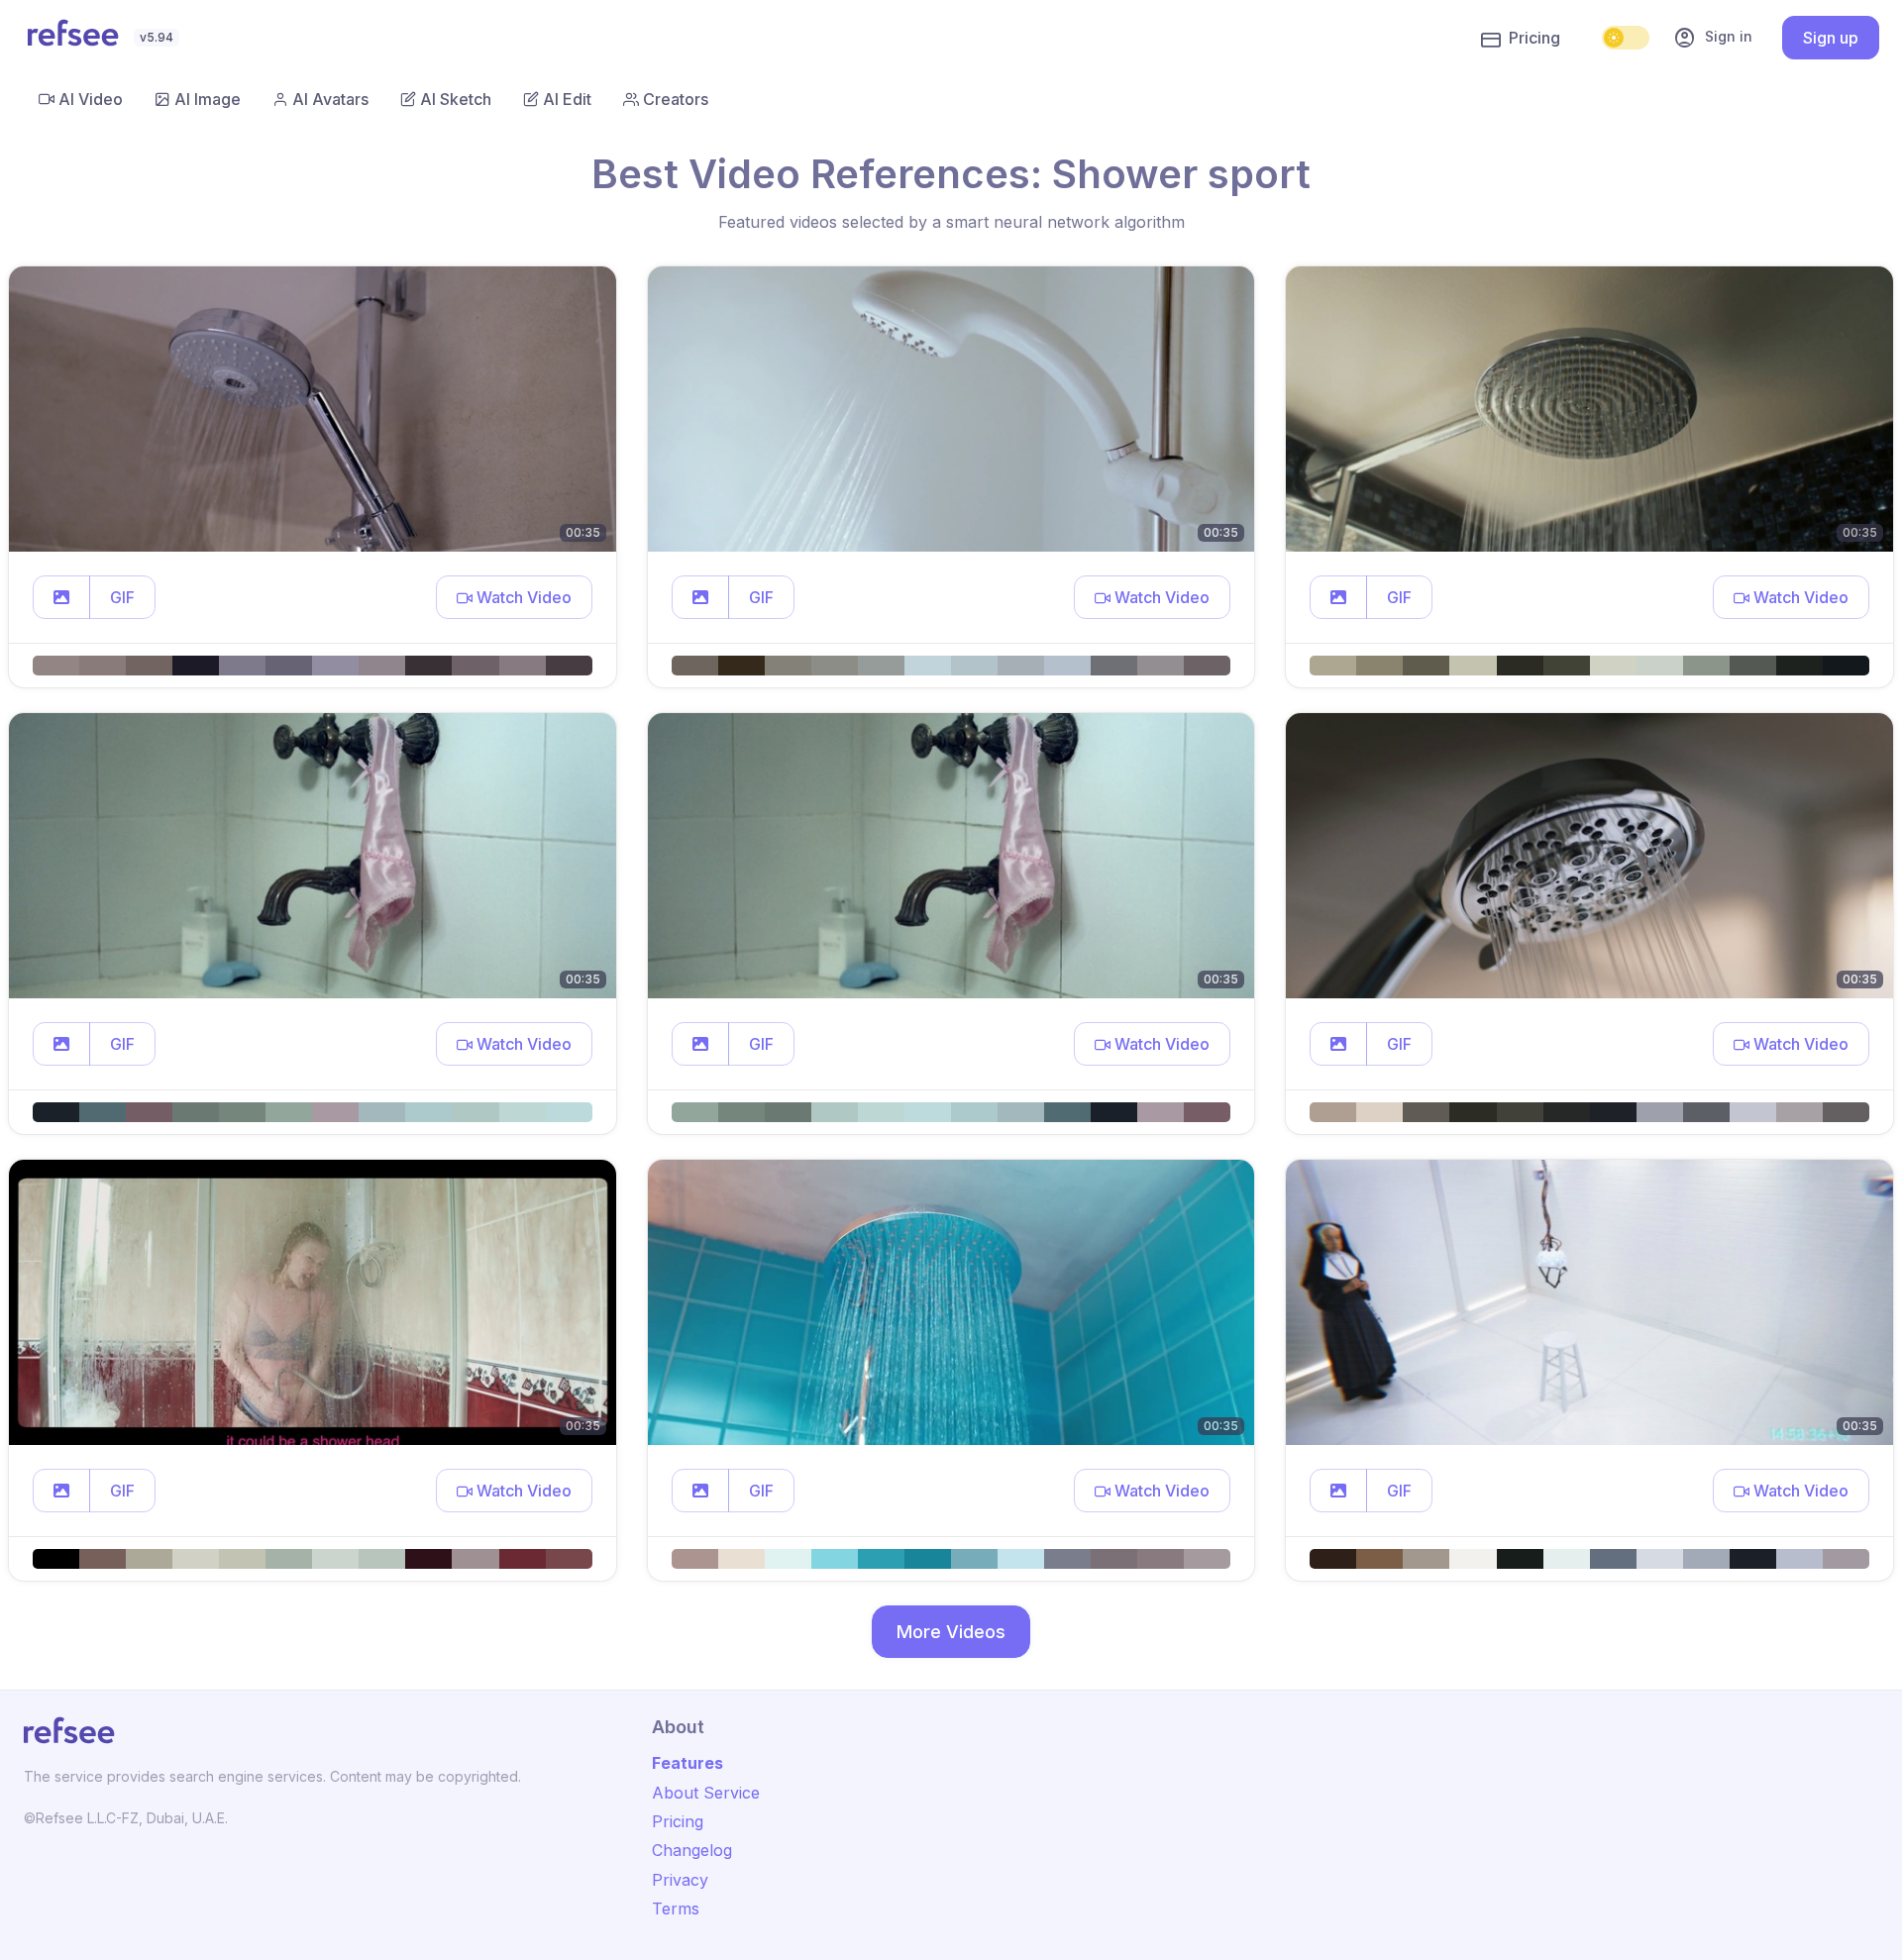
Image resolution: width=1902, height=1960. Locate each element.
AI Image (208, 99)
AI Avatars (330, 99)
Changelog (692, 1850)
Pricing (1534, 38)
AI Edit (567, 99)
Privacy (680, 1880)
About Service (706, 1793)
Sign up (1831, 38)
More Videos (951, 1632)
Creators (676, 99)
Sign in (1713, 38)
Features (687, 1763)
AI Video (91, 99)
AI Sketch (456, 99)
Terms (676, 1908)
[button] (61, 597)
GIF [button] (122, 597)
